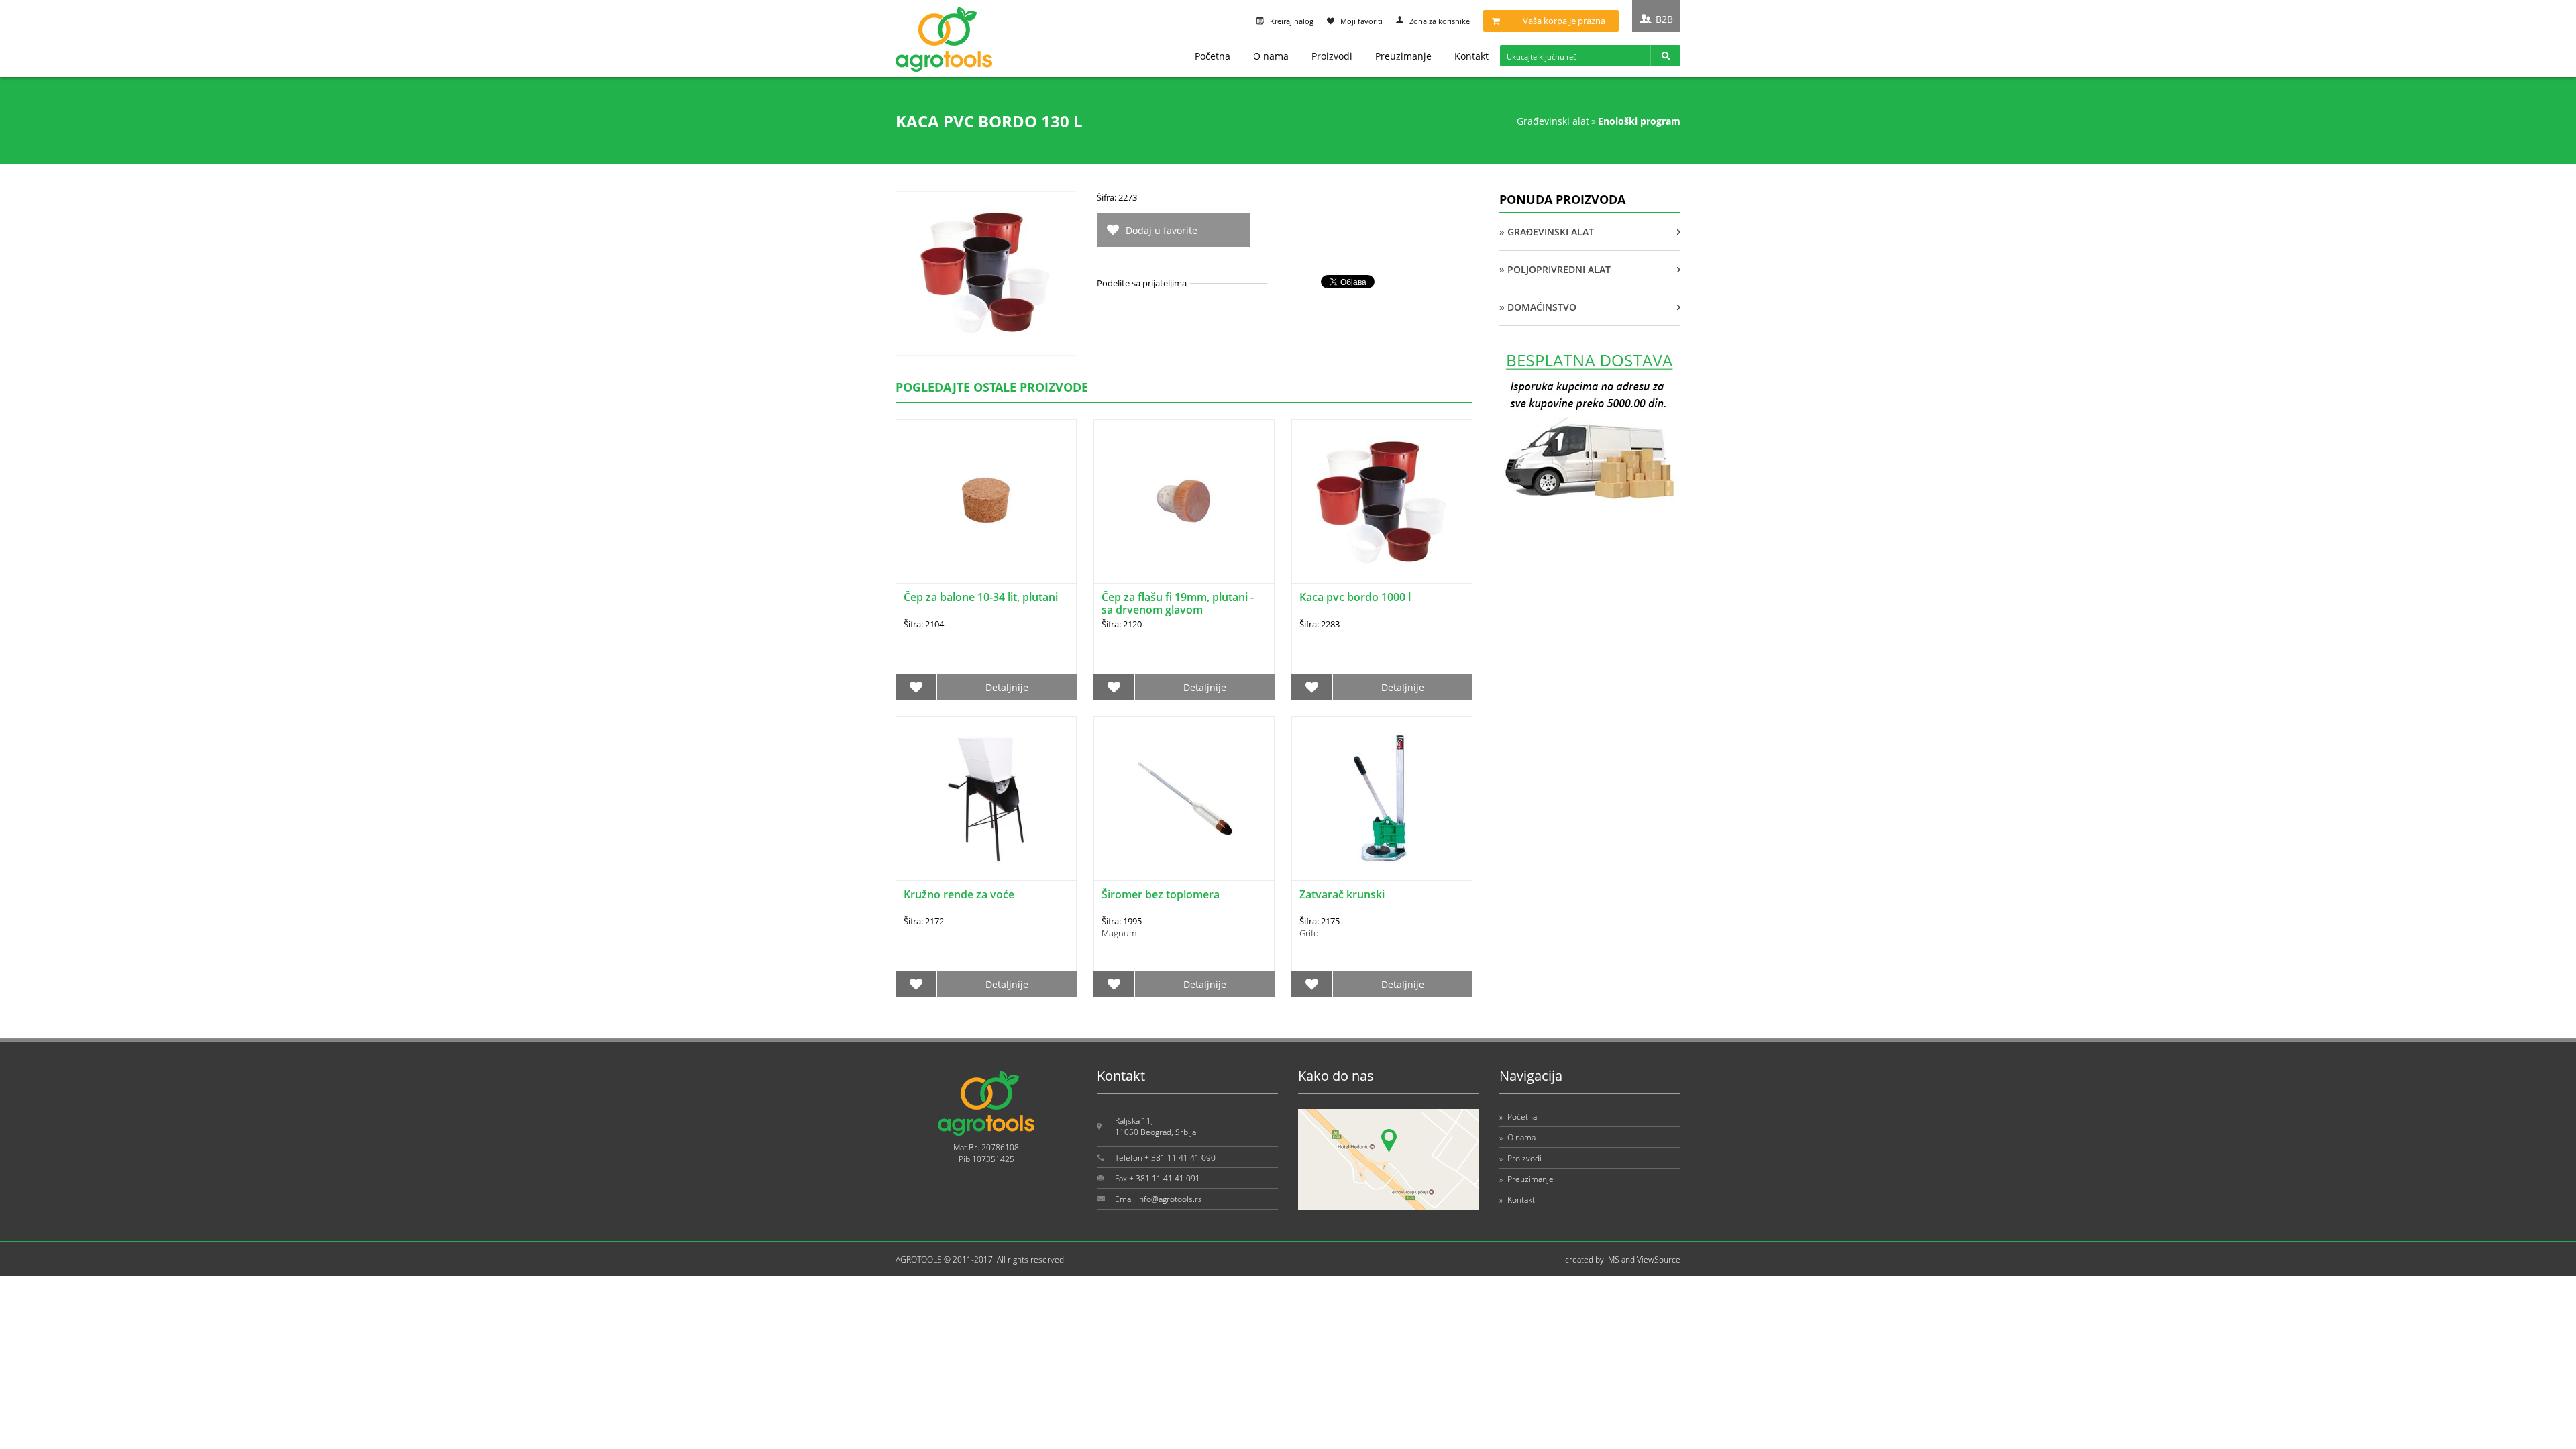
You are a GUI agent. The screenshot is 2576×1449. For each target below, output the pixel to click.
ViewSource (1659, 1259)
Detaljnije (1007, 687)
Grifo (1309, 933)
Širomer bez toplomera (1161, 894)
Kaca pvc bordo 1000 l (1355, 597)
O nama (1271, 56)
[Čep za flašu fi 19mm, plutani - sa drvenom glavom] (1184, 501)
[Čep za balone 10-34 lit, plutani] (986, 501)
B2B (1664, 19)
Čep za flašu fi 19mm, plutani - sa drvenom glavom (1178, 603)
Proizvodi (1332, 56)
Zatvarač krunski (1342, 894)
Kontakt (1471, 56)
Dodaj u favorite (1162, 230)
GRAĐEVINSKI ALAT (1553, 121)
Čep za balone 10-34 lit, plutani (981, 597)
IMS (1613, 1259)
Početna (1213, 56)
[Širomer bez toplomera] (1184, 799)
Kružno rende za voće (959, 894)
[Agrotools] (944, 69)
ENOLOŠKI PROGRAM (1639, 121)
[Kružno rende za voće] (986, 799)
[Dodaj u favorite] (916, 687)
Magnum (1119, 933)
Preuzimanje (1403, 56)
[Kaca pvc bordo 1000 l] (1382, 501)
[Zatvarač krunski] (1382, 799)
